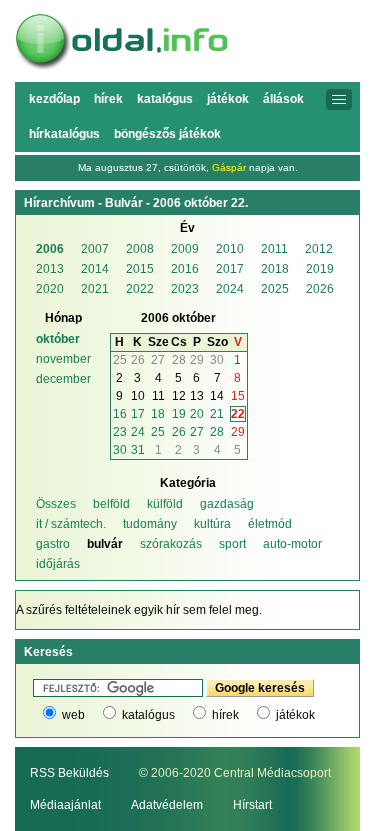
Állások (283, 99)
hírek (225, 715)
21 (217, 414)
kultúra (212, 524)
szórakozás (171, 544)
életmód (270, 524)
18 (158, 414)
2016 (185, 269)
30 (120, 450)
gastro (53, 544)
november (63, 359)
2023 (185, 289)
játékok (295, 715)
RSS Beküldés (69, 773)
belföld (111, 504)
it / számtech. (71, 524)
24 (138, 432)
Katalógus (165, 99)
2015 (140, 269)
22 (238, 414)
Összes (56, 504)
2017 (230, 269)
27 (197, 432)
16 (120, 414)
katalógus (148, 715)
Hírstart (252, 805)
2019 (320, 269)
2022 (140, 289)
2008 (140, 249)
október (58, 339)
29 (238, 432)
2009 (185, 249)
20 (197, 414)
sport (232, 544)
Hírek (108, 99)
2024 (230, 289)
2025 (275, 289)
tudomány (150, 524)
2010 (230, 249)
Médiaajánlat (65, 805)
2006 (50, 249)
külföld (165, 504)
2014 (95, 269)
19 (179, 414)
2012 (319, 249)
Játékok (228, 99)
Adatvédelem (167, 805)
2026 (320, 289)
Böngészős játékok (167, 134)
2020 (50, 289)
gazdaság (227, 504)
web (73, 715)
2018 (275, 269)
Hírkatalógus (64, 134)
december (63, 379)
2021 (95, 289)
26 (179, 432)
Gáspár (229, 167)
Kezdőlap (54, 99)
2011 (274, 249)
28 (217, 432)
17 (138, 414)
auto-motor (292, 544)
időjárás (58, 564)
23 (120, 432)
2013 (50, 269)
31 (138, 450)
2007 (95, 249)
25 (158, 432)
